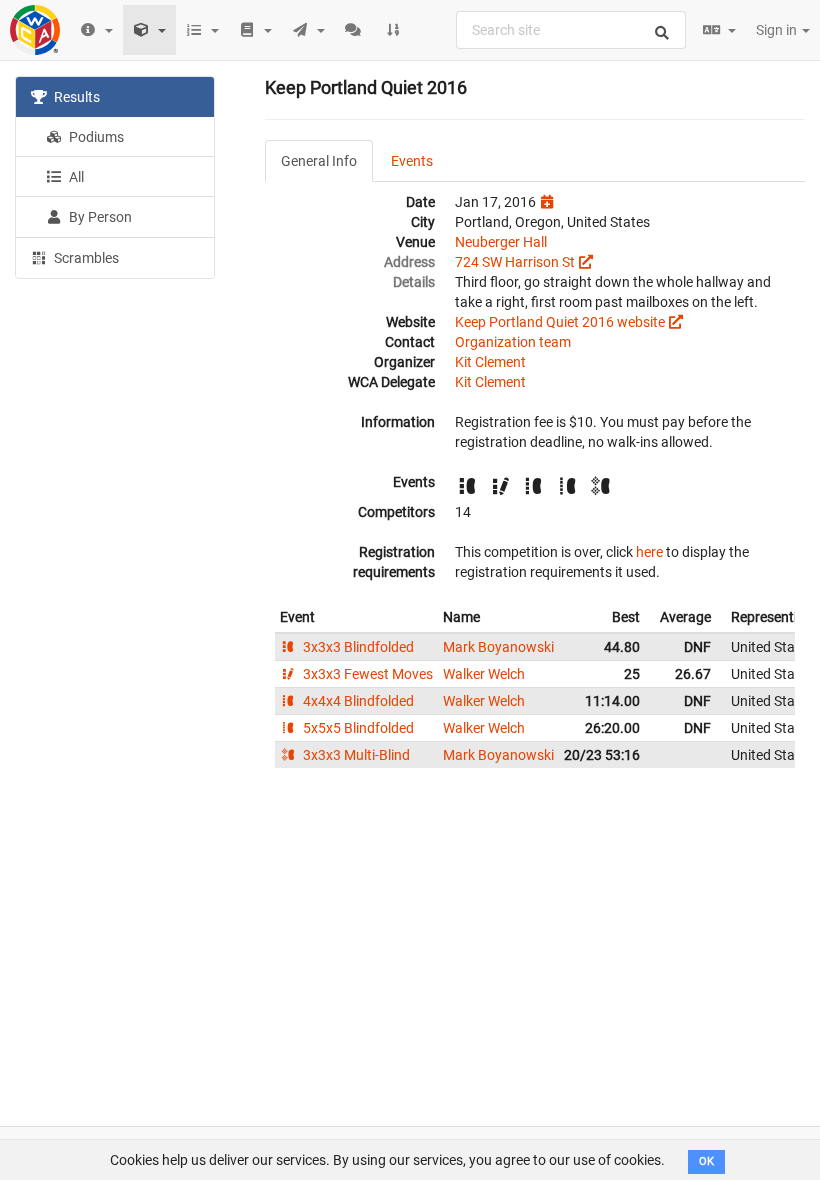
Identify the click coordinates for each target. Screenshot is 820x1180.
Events (412, 161)
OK (706, 1161)
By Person (99, 217)
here (649, 552)
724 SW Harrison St (515, 262)
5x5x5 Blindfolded (357, 728)
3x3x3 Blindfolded (357, 647)
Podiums (95, 137)
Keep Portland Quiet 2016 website (560, 322)
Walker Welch (484, 674)
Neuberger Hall (501, 242)
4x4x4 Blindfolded (357, 701)
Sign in (778, 30)
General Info (319, 161)
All (75, 177)
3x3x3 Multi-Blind (355, 755)
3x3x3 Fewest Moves (366, 674)
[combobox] (571, 30)
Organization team (513, 342)
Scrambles (85, 258)
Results (75, 97)
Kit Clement (490, 362)
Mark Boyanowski (498, 647)
